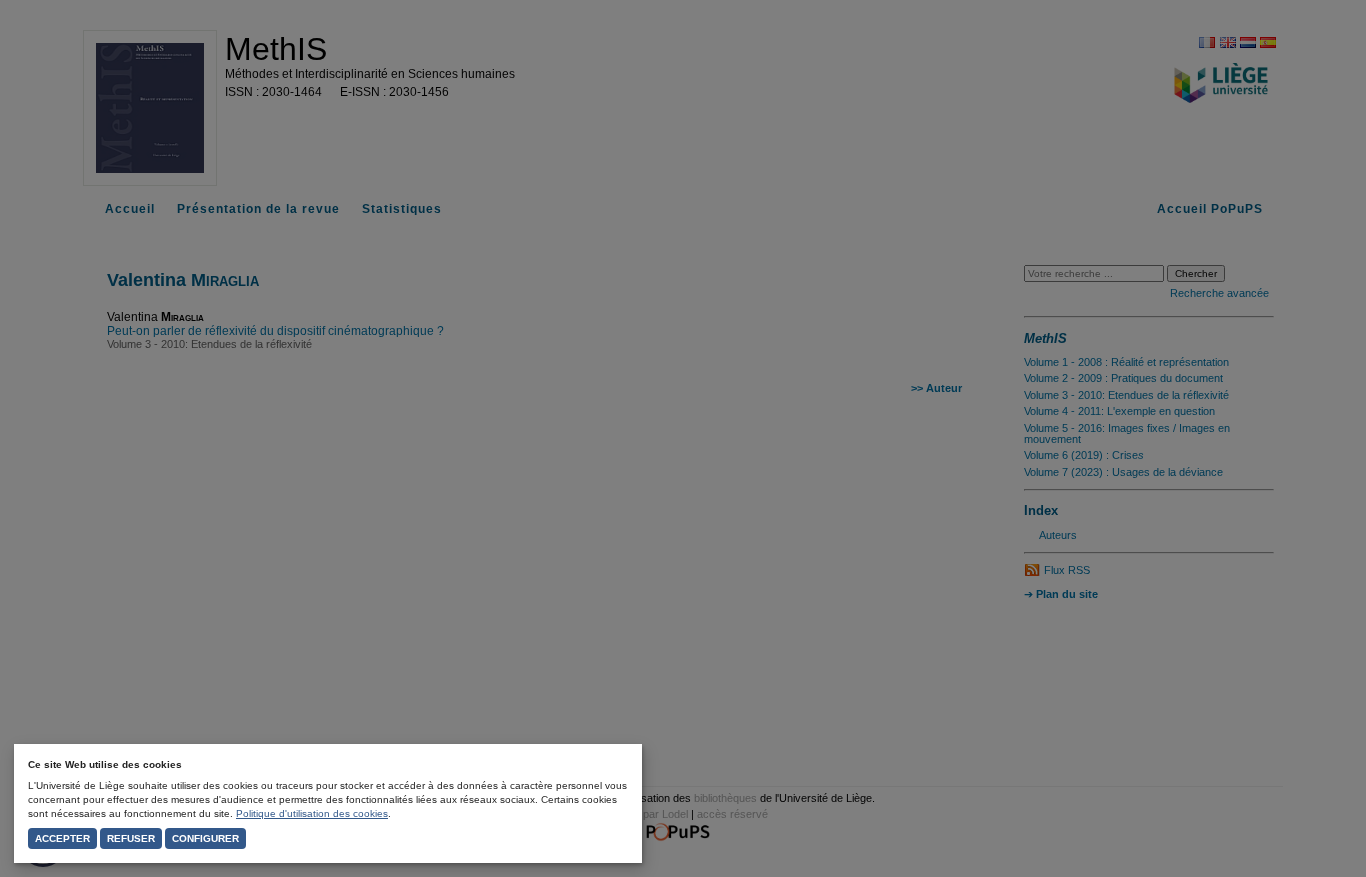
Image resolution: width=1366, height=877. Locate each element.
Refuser (131, 838)
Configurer (205, 838)
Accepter (62, 838)
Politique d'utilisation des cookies (312, 813)
